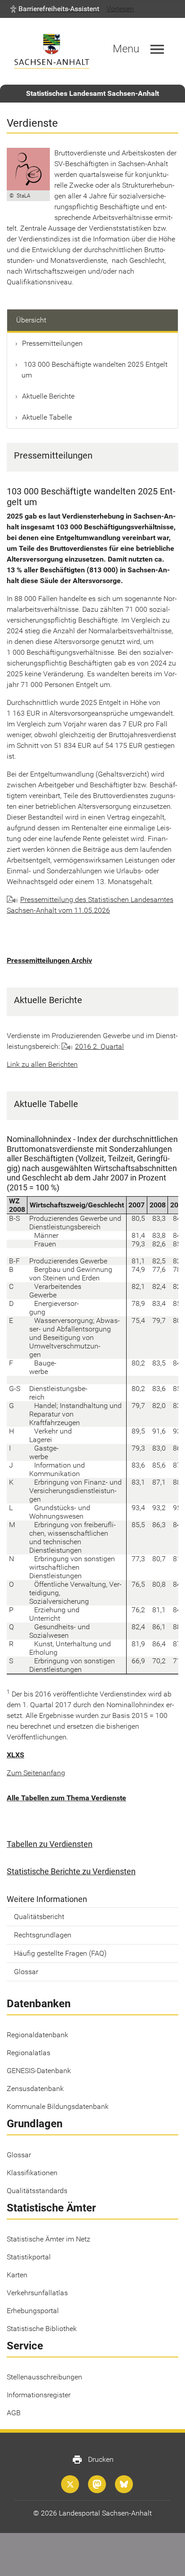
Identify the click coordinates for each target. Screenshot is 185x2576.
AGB (14, 2413)
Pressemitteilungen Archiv (49, 960)
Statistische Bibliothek (42, 2329)
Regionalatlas (29, 2053)
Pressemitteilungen (52, 343)
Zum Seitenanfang (36, 1773)
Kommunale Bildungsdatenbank (58, 2106)
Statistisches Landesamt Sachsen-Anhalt (92, 93)
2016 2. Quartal (99, 1046)
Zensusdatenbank (35, 2089)
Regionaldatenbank (37, 2035)
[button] (55, 9)
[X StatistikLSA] (70, 2484)
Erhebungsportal (33, 2311)
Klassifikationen (32, 2173)
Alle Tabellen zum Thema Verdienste (66, 1798)
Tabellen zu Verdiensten (50, 1844)
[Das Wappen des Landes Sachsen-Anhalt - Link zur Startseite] (52, 51)
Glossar (26, 1972)
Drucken (93, 2460)
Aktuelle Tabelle (47, 417)
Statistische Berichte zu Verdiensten (71, 1871)
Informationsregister (39, 2395)
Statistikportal (29, 2257)
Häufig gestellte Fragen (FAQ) (60, 1953)
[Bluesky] (124, 2484)
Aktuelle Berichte (48, 396)
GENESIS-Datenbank (39, 2071)
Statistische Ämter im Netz (48, 2239)
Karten (17, 2275)
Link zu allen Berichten (42, 1064)
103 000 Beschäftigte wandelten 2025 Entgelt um (95, 370)
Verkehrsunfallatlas (37, 2293)
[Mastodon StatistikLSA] (97, 2484)
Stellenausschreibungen (44, 2377)
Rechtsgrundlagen (43, 1935)
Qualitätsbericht (39, 1917)
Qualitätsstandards (37, 2191)
